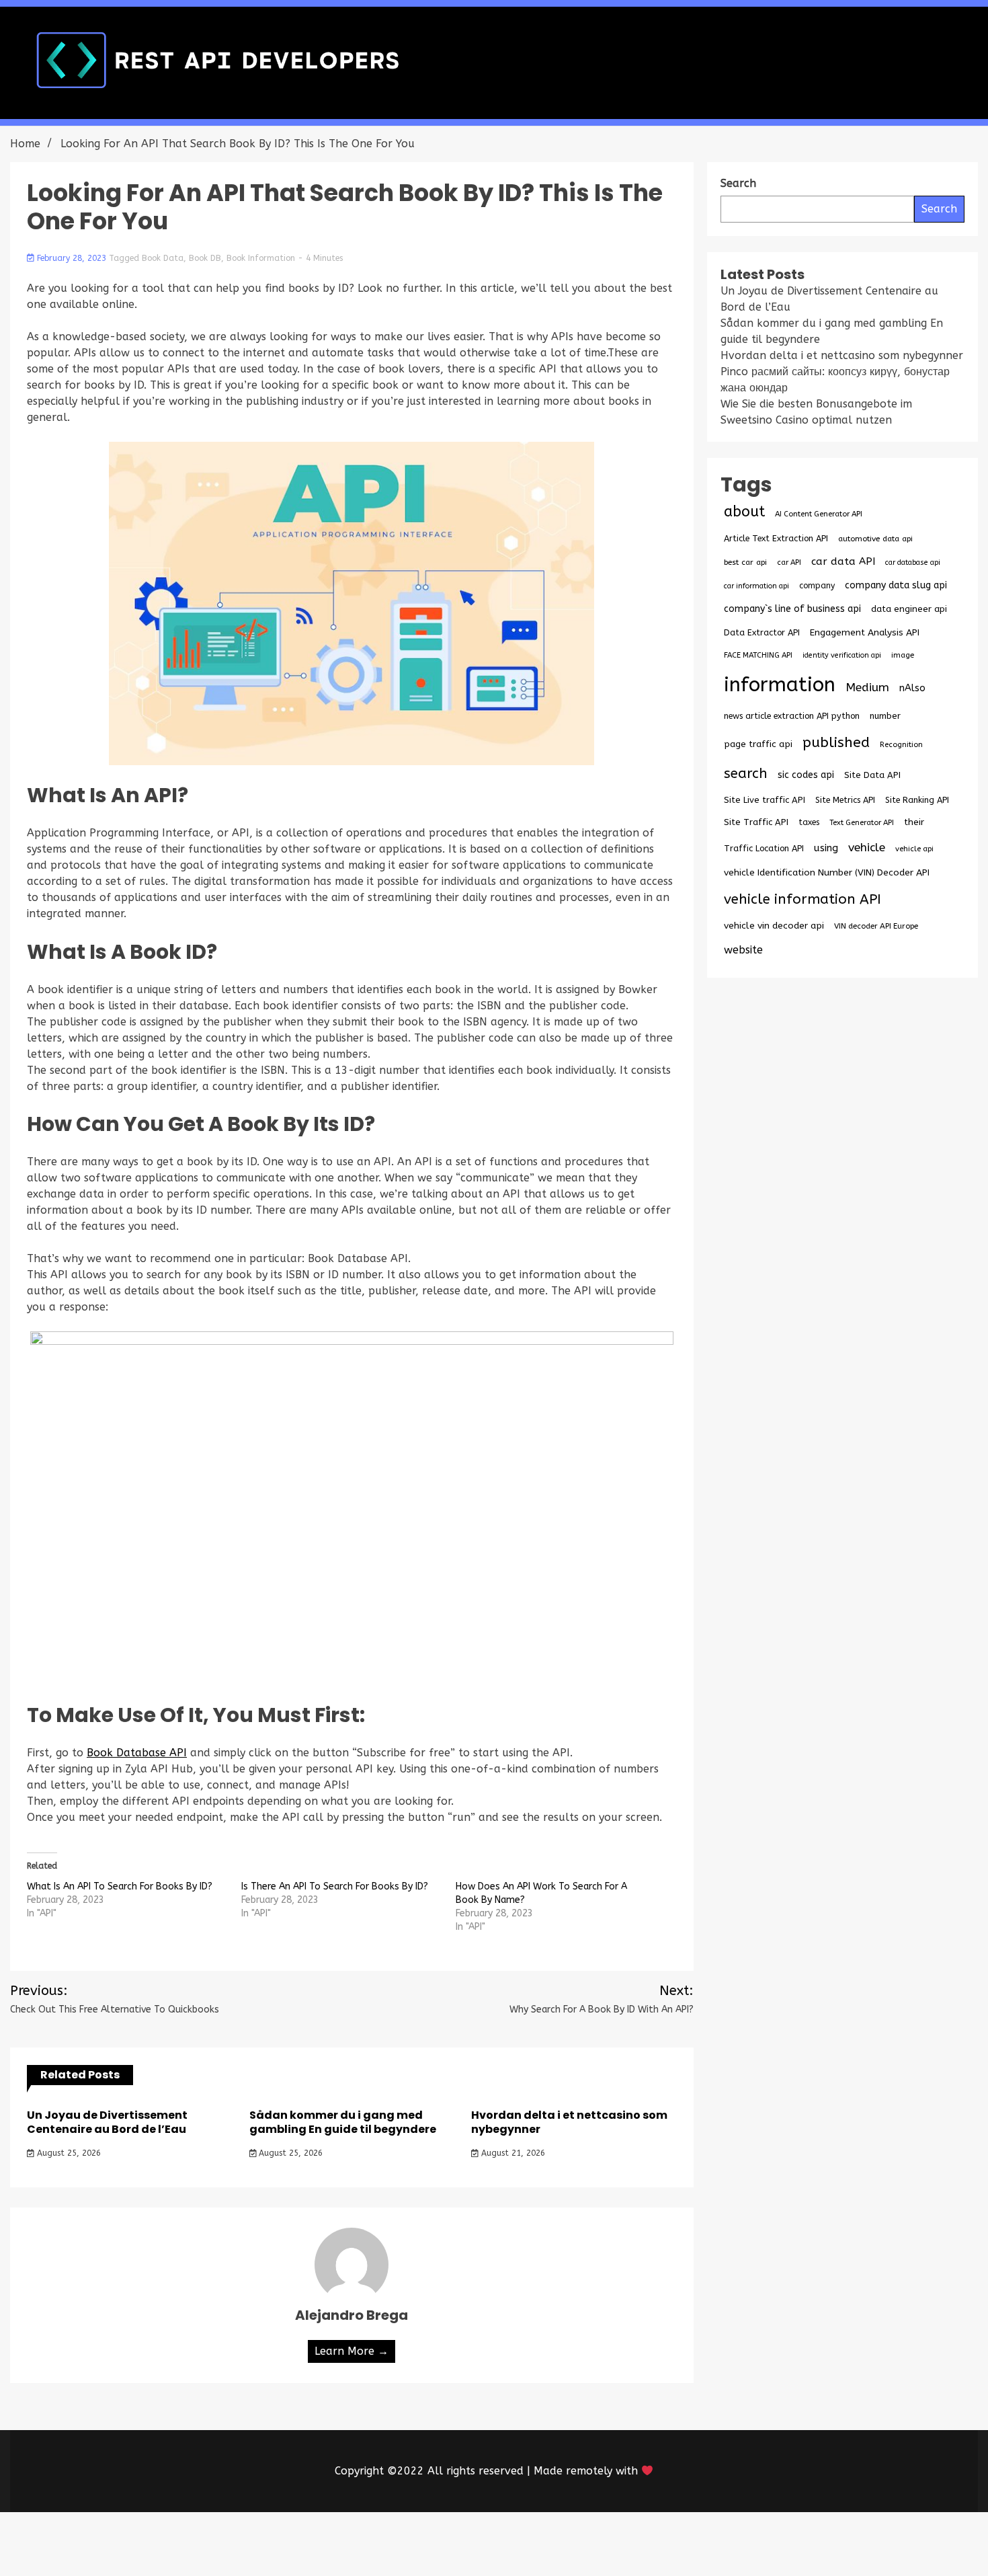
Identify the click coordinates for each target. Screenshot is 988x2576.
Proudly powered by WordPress (395, 2544)
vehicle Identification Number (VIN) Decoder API (827, 872)
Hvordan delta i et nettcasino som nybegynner (569, 2122)
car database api (913, 562)
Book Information (261, 258)
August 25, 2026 (68, 2153)
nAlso (912, 688)
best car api (745, 562)
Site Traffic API (756, 822)
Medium (867, 688)
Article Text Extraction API (776, 538)
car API (789, 562)
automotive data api (875, 539)
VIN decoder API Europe (876, 926)
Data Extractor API (762, 632)
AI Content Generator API (819, 514)
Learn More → (352, 2351)
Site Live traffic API (765, 800)
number (885, 716)
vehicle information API (802, 899)
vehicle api (914, 849)
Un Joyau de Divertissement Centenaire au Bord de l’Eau (107, 2122)
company (817, 586)
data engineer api (909, 609)
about (744, 512)
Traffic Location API (764, 848)
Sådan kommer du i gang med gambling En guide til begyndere (343, 2122)
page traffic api (758, 744)
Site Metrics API (845, 800)
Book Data (163, 258)
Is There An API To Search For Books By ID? (335, 1886)
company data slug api (896, 585)
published (836, 742)
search (746, 773)
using (826, 848)
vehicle (867, 848)
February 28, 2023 (72, 258)
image (903, 655)
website (743, 950)
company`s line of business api (792, 609)
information (780, 685)
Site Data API (872, 775)
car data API (843, 561)
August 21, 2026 (512, 2153)
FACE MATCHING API (758, 655)
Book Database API (137, 1753)
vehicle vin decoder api (774, 926)
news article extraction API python (792, 716)
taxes (809, 822)
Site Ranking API (917, 800)
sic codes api (806, 775)
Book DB (205, 258)
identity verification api (842, 655)
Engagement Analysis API (865, 632)
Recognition (901, 745)
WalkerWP (648, 2544)
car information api (756, 586)
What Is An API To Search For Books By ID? (120, 1886)
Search (939, 209)
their (914, 822)
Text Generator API (862, 823)
